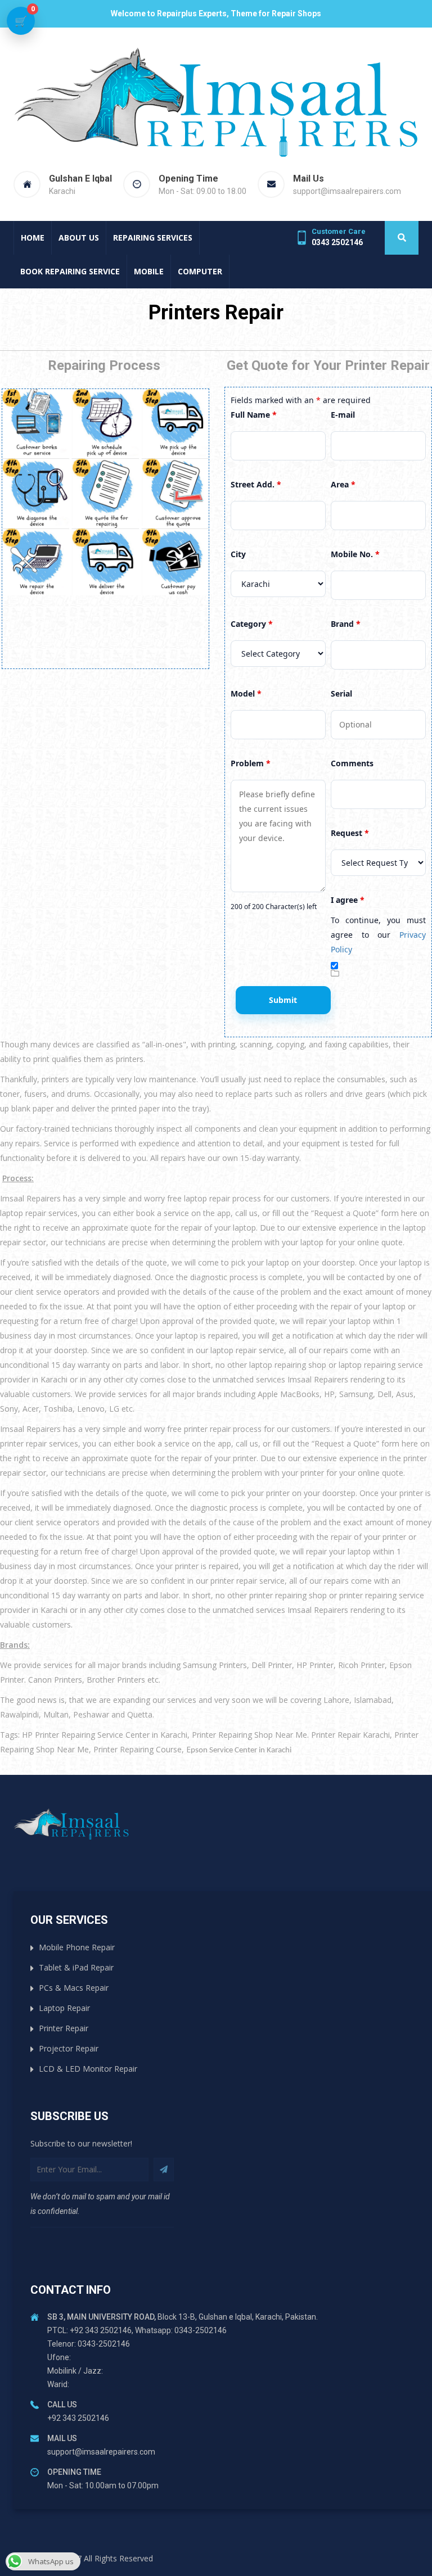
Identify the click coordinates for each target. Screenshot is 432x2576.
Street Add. (256, 484)
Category (252, 624)
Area (343, 484)
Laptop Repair (64, 2008)
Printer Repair (64, 2028)
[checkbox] (334, 966)
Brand (346, 624)
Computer (200, 271)
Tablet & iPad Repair (76, 1967)
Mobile (149, 271)
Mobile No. (355, 554)
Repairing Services (153, 238)
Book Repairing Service (70, 271)
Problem (251, 763)
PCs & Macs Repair (74, 1988)
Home (33, 238)
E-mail (343, 415)
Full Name (254, 415)
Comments (352, 763)
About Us (79, 238)
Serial (341, 693)
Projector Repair (69, 2048)
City (238, 554)
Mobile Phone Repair (77, 1947)
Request (350, 833)
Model (246, 693)
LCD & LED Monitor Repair (88, 2069)
